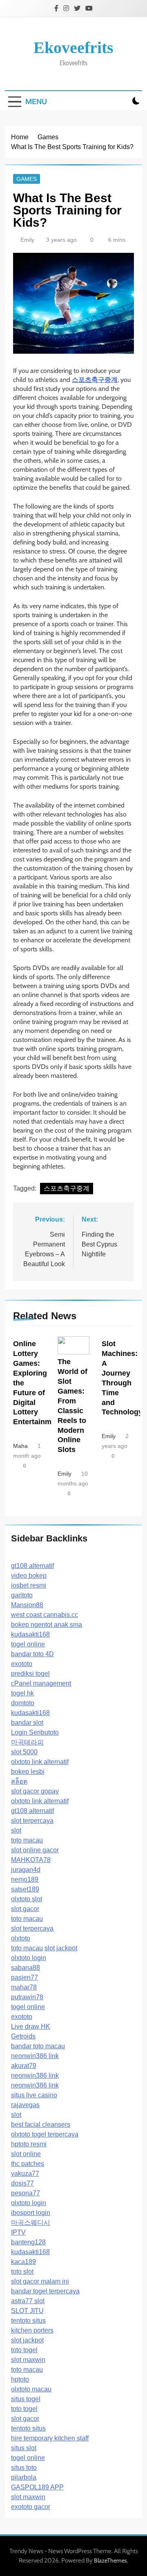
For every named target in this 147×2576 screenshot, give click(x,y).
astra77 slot (28, 2301)
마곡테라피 (27, 1742)
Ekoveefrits (73, 48)
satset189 (25, 1889)
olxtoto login (29, 1958)
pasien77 (24, 1977)
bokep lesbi (28, 1772)
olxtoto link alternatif (40, 1762)
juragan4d (26, 1870)
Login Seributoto (35, 1732)
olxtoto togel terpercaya (45, 2134)
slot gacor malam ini (40, 2281)
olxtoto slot (27, 1899)
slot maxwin (28, 2360)
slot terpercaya (32, 1821)
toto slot (22, 2272)
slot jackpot (61, 1948)
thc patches (28, 2164)
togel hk (22, 1693)
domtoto (23, 1703)
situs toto (24, 2468)
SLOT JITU (27, 2311)
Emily (27, 240)
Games (27, 179)
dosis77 (22, 2183)
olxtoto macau (31, 2389)
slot (16, 1830)
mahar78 (24, 1987)
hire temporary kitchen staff (50, 2438)
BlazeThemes (110, 2560)
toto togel (24, 2350)
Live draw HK (31, 2026)
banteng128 (28, 2242)
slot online (26, 2154)
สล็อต (19, 1781)
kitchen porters (32, 2330)
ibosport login (31, 2213)
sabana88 (26, 1968)
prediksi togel (30, 1674)
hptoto (20, 2379)
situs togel (26, 2399)
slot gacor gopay (35, 1791)
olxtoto (21, 1938)
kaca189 (23, 2262)
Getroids (23, 2036)
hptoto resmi (29, 2144)
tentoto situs (28, 2321)
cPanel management (41, 1683)
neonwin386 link (35, 2056)
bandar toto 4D (32, 1654)
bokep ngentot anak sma (47, 1625)
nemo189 (25, 1879)
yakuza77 (25, 2173)
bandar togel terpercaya (45, 2291)
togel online (28, 1644)
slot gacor (25, 1909)
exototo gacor (31, 2507)
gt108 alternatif (32, 1566)
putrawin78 (27, 1997)
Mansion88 (27, 1605)
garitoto (22, 1595)
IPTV (18, 2232)
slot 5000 (24, 1752)
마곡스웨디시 (31, 2222)
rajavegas (25, 2105)
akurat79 (24, 2066)
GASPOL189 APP (37, 2487)
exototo (22, 1664)
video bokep (29, 1576)
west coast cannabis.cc (45, 1615)
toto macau (27, 1840)
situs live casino (34, 2095)
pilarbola (24, 2477)
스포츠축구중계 (67, 1188)
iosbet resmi (29, 1585)
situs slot (24, 2448)
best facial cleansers (41, 2124)
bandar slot (27, 1723)
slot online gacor (35, 1850)
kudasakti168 (30, 1634)
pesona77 (26, 2193)
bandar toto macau (38, 2046)
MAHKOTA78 (31, 1860)
